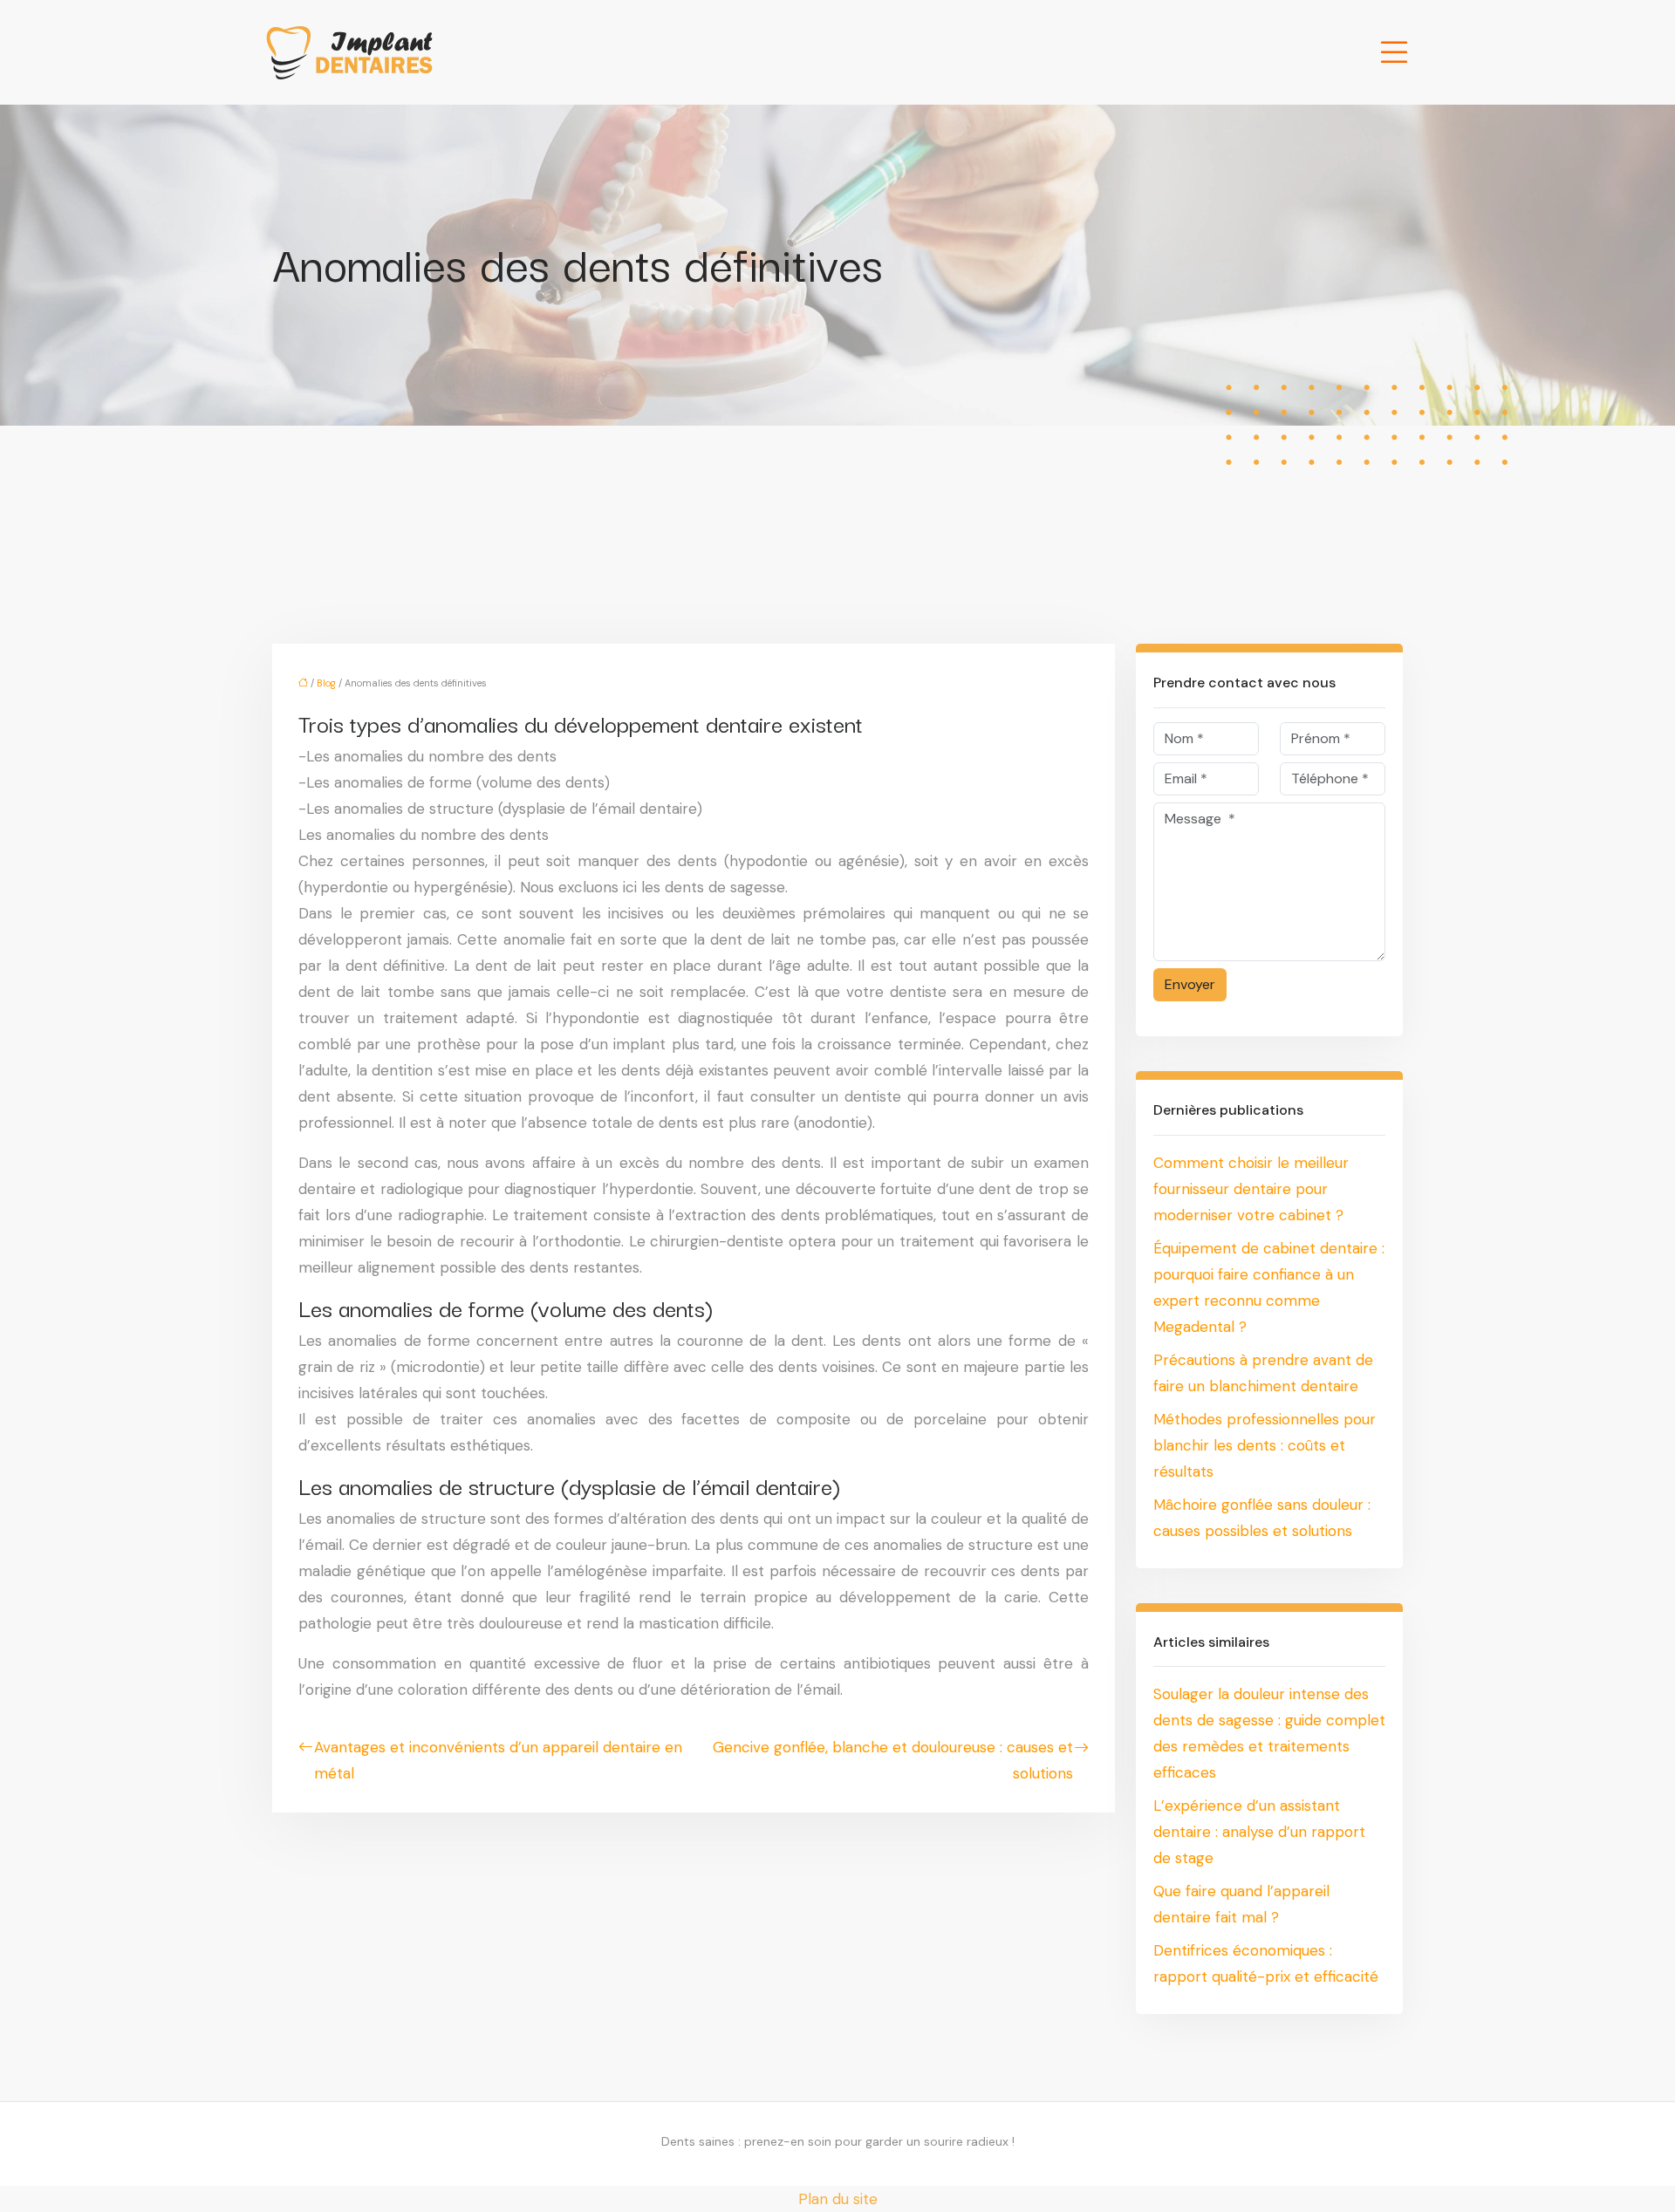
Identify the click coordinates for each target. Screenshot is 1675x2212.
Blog (326, 683)
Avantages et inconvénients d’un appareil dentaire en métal (498, 1760)
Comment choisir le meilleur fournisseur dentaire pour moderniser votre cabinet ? (1251, 1189)
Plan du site (838, 2199)
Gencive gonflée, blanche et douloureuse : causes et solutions (893, 1760)
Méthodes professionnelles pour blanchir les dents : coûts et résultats (1265, 1445)
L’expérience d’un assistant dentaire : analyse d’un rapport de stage (1259, 1832)
